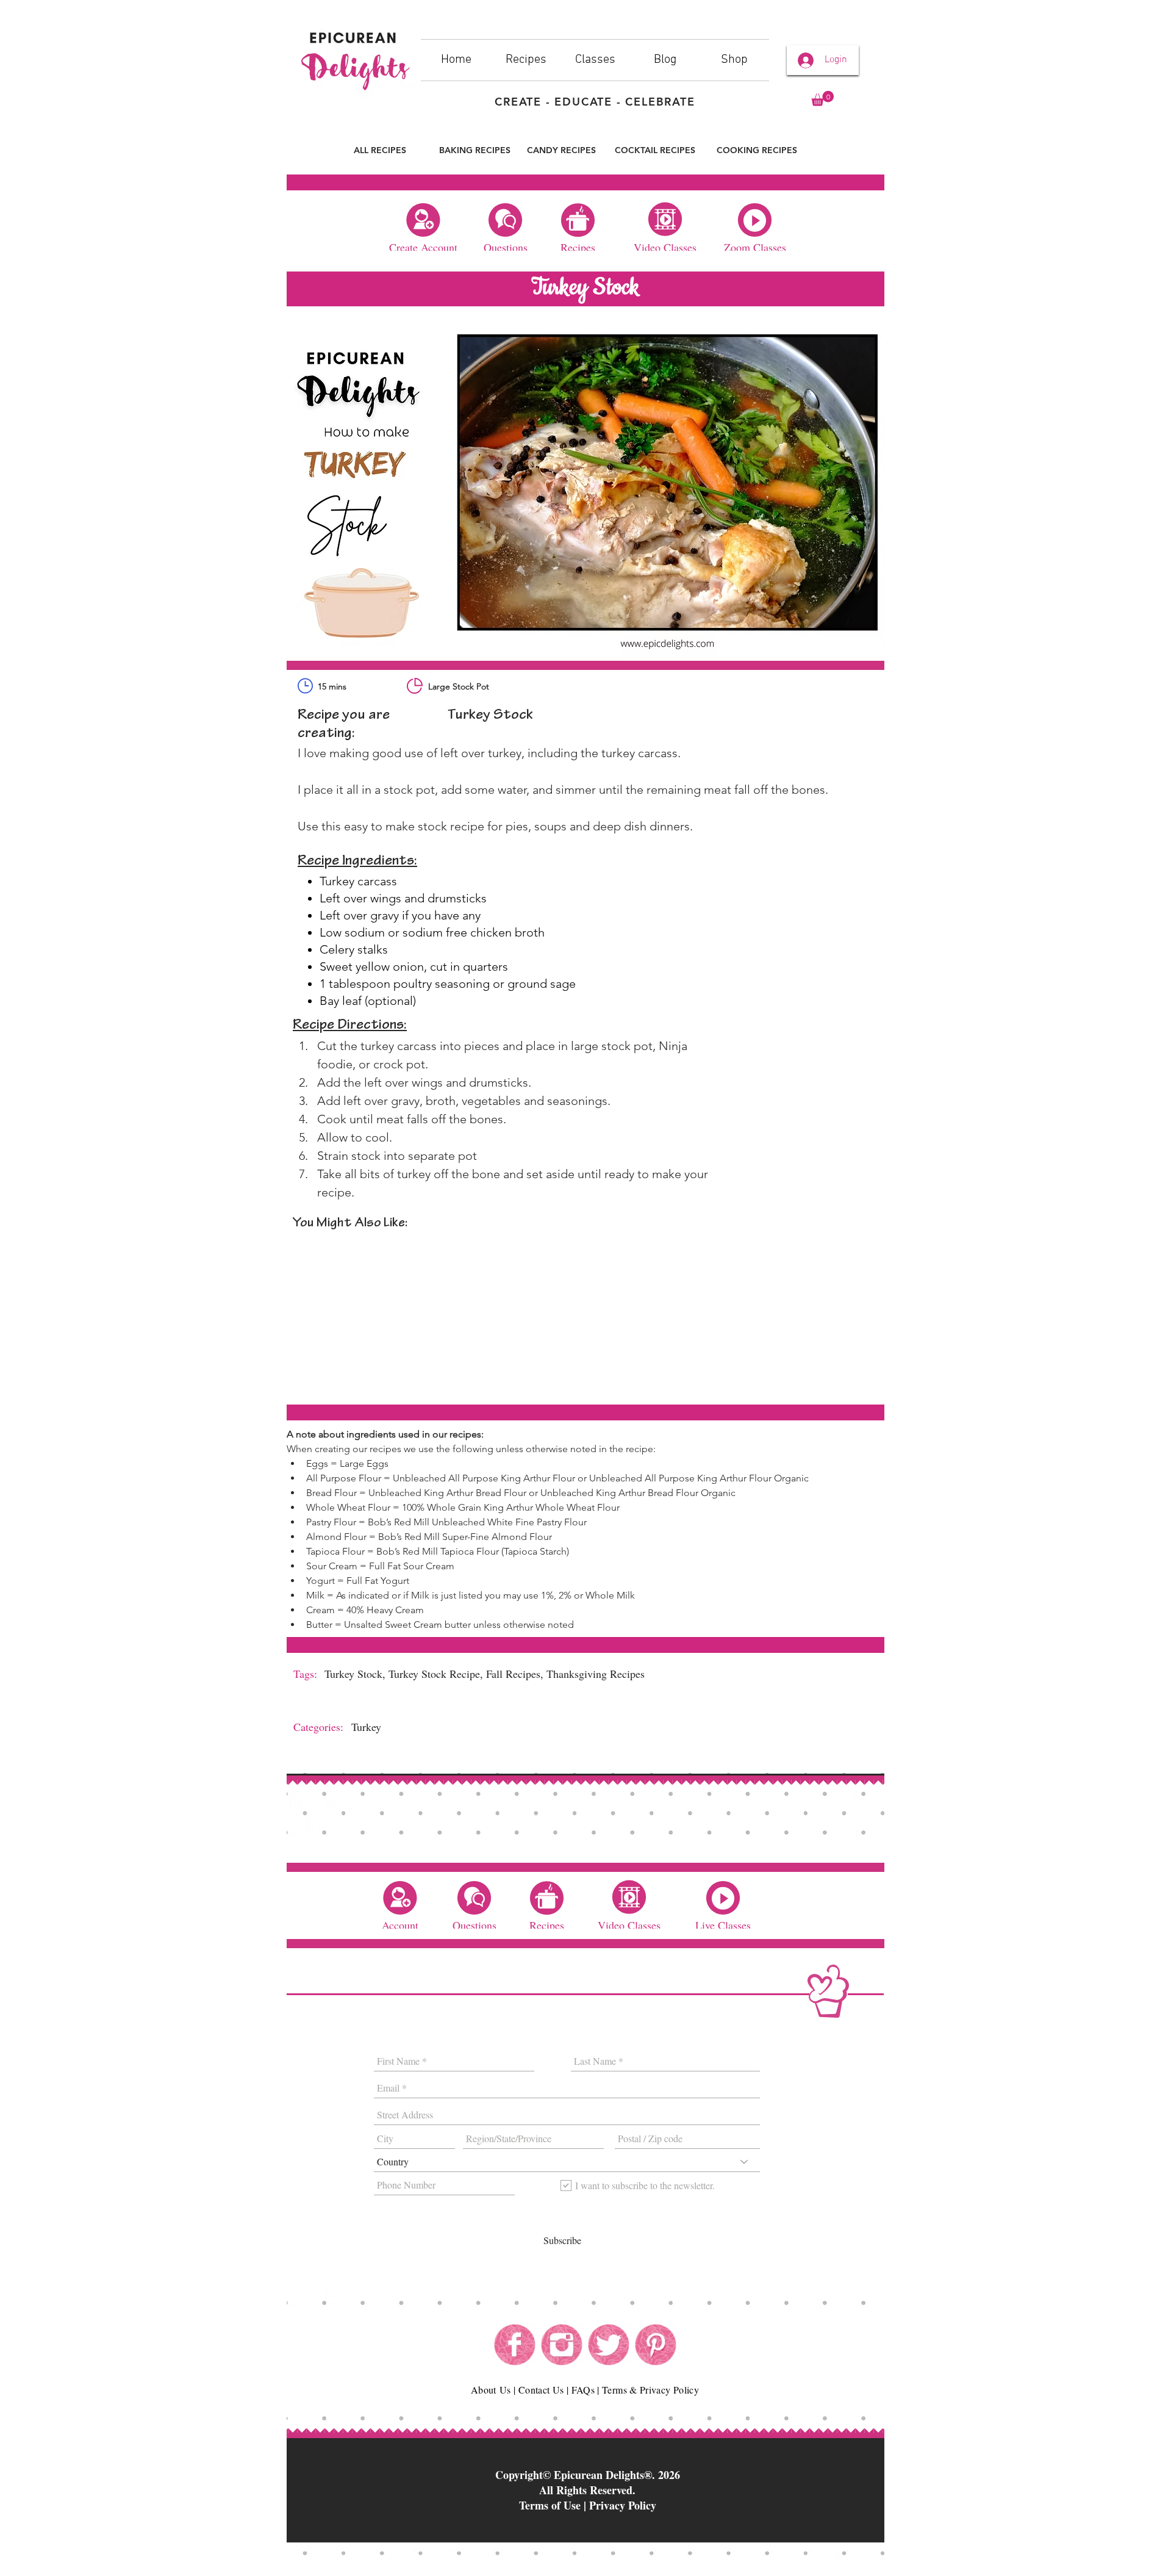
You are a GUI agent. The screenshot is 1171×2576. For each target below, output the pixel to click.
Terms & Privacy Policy (650, 2390)
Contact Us (541, 2390)
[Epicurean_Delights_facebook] (515, 2345)
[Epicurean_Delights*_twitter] (609, 2345)
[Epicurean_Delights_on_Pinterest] (656, 2345)
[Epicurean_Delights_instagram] (562, 2345)
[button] (822, 99)
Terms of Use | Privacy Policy (588, 2505)
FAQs (583, 2390)
